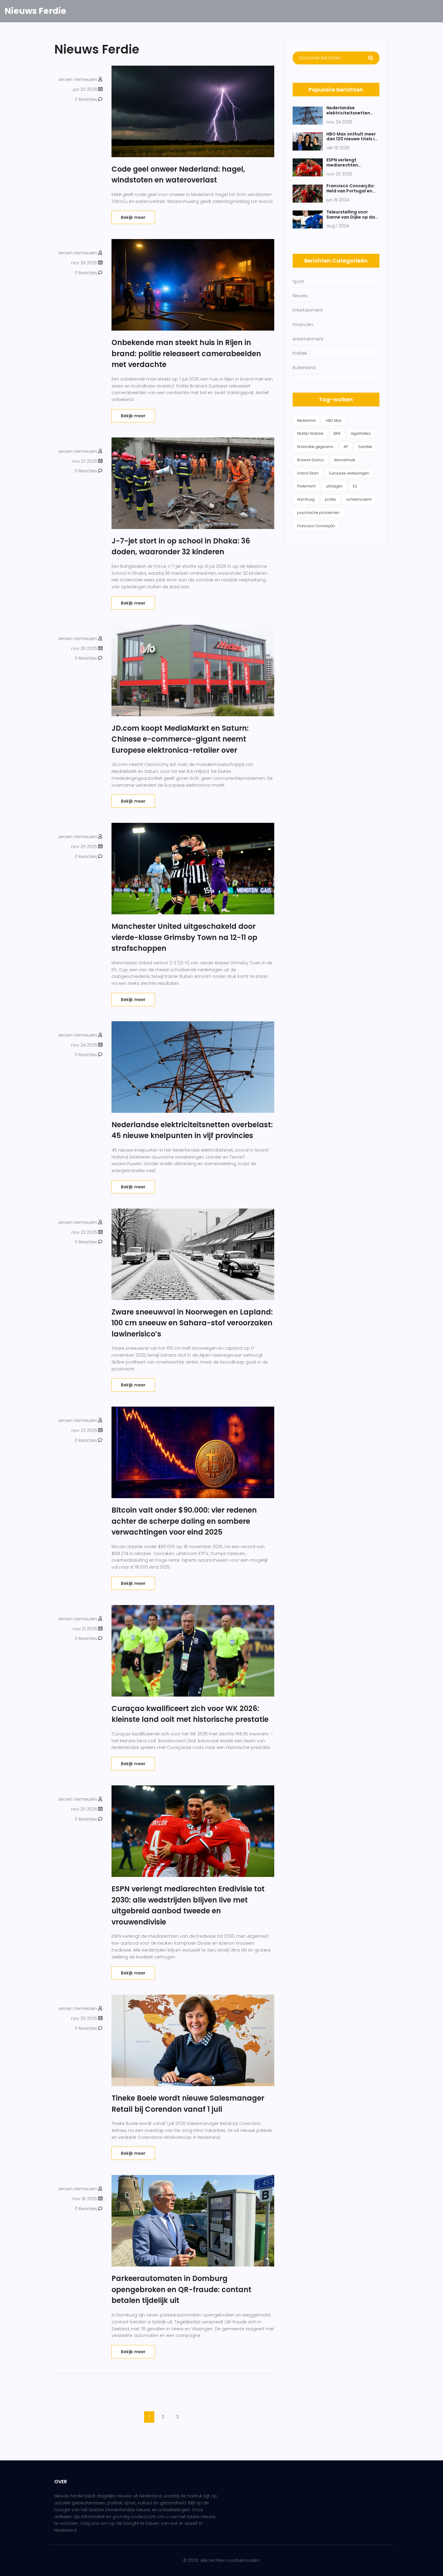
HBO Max (334, 420)
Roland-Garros (311, 460)
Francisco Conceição (316, 526)
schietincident (359, 499)
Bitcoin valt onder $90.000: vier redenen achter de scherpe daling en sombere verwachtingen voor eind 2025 (184, 1521)
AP (346, 447)
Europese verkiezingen (349, 473)
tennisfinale (345, 460)
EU (355, 486)
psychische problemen (318, 513)
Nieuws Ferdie (35, 11)
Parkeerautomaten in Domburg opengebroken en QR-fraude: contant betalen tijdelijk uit (181, 2289)
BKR (337, 433)
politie (330, 499)
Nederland (306, 420)
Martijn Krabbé (310, 433)
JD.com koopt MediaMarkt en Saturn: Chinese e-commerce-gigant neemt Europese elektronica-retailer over (180, 739)
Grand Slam (308, 473)
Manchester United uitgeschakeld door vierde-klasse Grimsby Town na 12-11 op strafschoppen (184, 937)
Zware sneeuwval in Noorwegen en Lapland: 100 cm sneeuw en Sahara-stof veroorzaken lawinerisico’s (192, 1323)
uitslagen (334, 486)
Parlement (306, 486)
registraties (361, 433)
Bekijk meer (133, 217)
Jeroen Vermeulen (77, 79)
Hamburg (306, 499)
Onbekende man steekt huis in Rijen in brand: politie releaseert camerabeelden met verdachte (186, 353)
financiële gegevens (315, 447)
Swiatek (365, 447)
